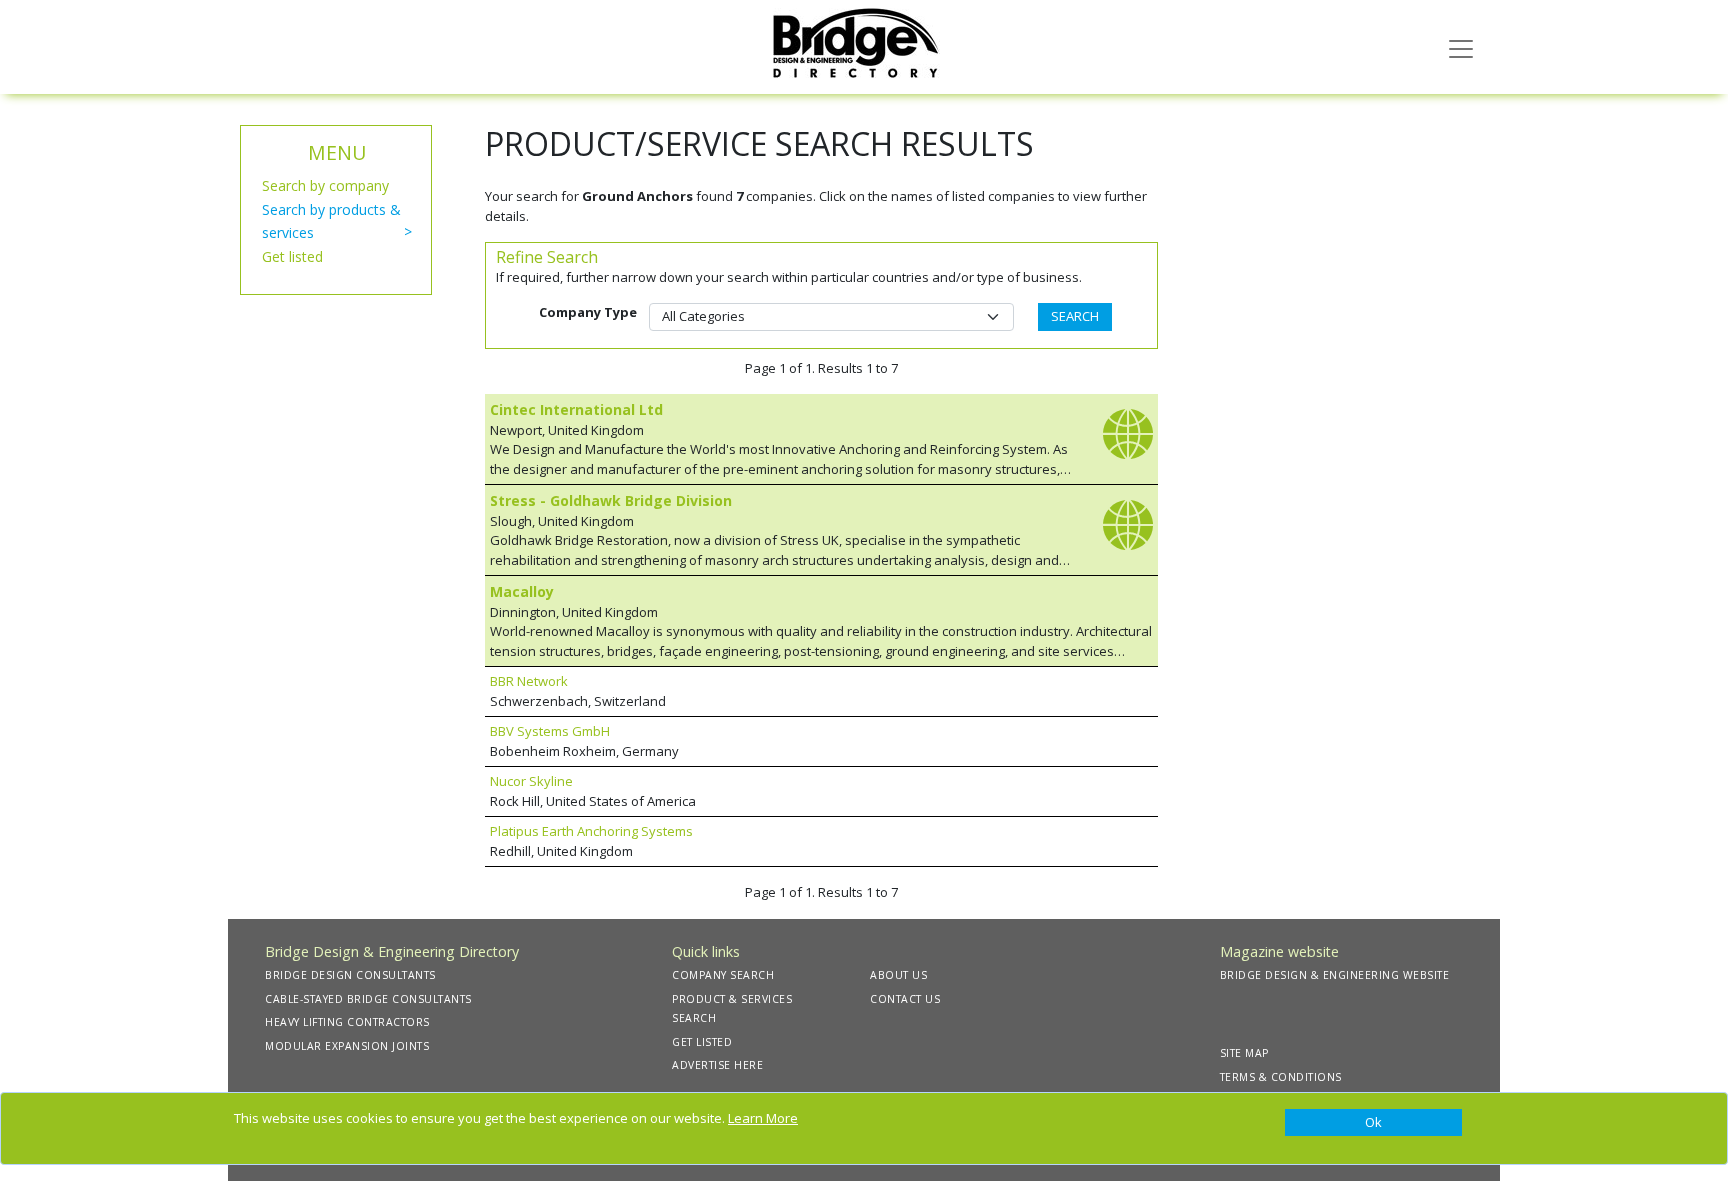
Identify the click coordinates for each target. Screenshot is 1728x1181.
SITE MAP (1244, 1053)
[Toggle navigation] (1461, 47)
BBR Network (529, 681)
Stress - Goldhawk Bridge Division (611, 500)
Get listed (292, 256)
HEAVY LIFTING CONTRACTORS (347, 1022)
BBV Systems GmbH (550, 731)
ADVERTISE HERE (717, 1065)
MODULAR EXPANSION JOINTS (347, 1046)
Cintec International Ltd (576, 409)
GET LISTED (702, 1042)
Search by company (325, 185)
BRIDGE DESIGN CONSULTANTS (350, 975)
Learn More (763, 1118)
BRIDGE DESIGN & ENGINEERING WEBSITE (1335, 975)
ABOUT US (898, 975)
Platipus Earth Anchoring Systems (591, 831)
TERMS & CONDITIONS (1281, 1077)
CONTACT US (905, 999)
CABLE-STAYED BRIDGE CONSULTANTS (368, 999)
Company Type (588, 312)
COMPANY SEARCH (723, 975)
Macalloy (522, 591)
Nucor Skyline (531, 781)
